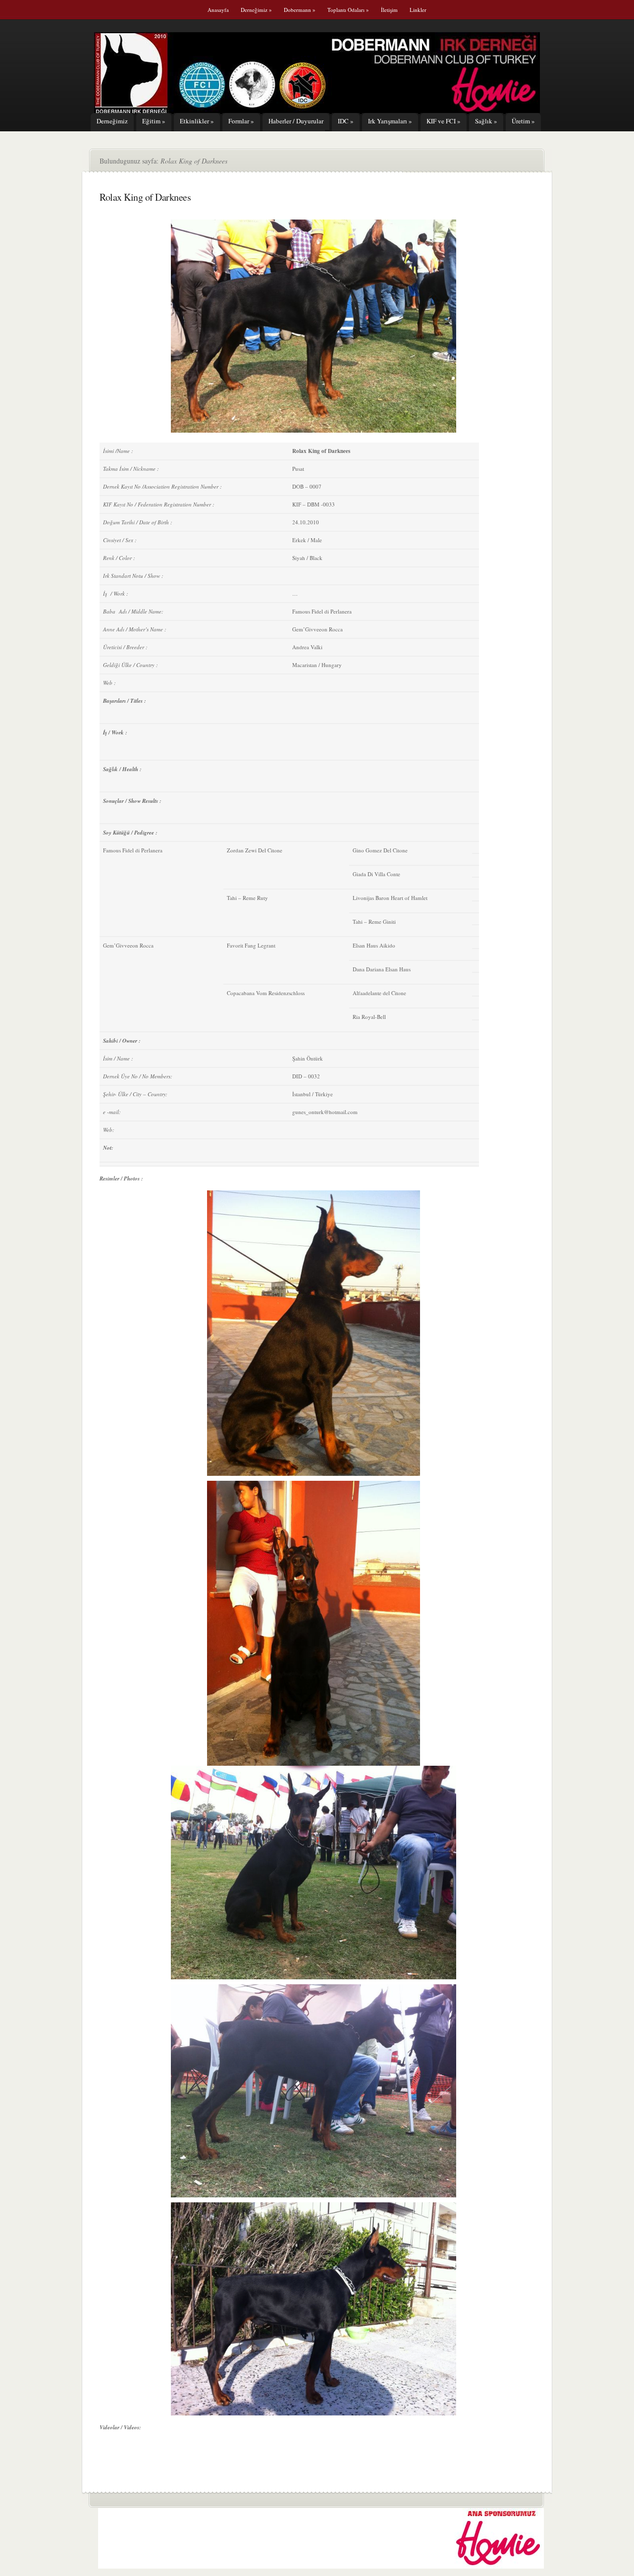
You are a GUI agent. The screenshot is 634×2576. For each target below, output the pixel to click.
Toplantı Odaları (348, 10)
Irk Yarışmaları (390, 121)
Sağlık (486, 121)
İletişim (389, 10)
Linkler (418, 10)
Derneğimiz (256, 10)
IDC (346, 121)
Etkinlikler (197, 121)
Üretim (523, 121)
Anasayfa (218, 10)
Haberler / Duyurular (296, 121)
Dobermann (300, 10)
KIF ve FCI (444, 121)
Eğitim (154, 121)
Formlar (241, 121)
